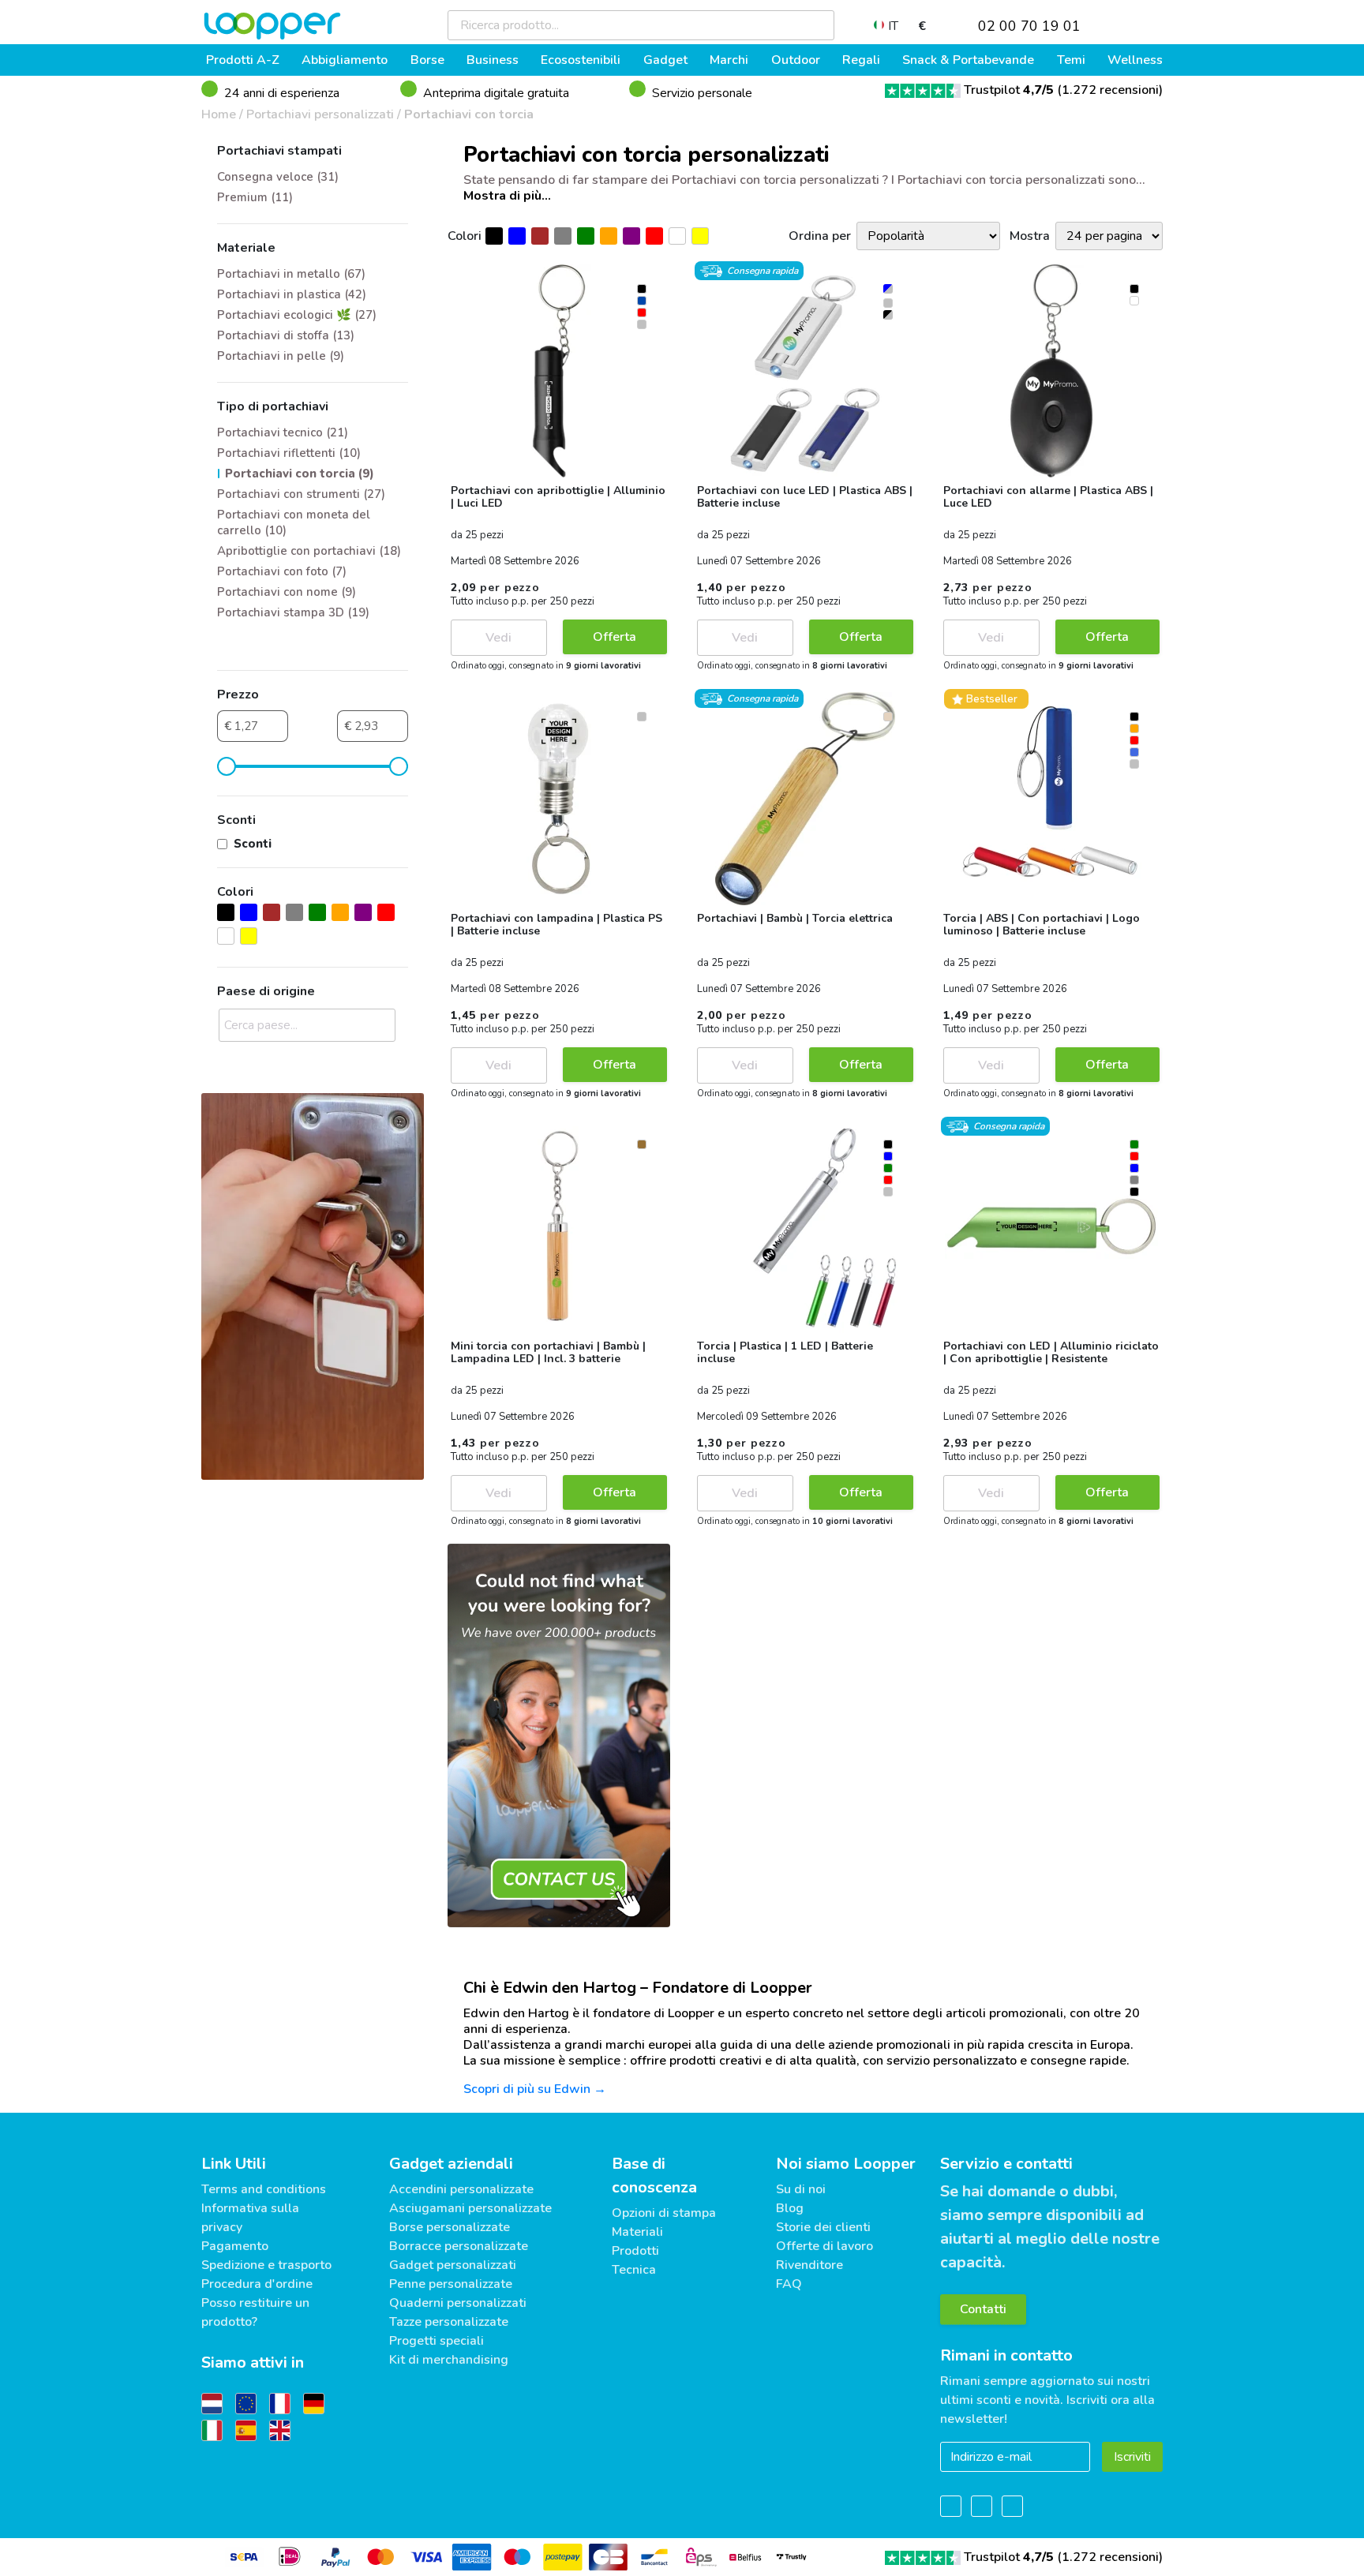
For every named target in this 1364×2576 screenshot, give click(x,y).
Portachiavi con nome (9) (287, 592)
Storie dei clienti (823, 2227)
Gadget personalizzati (453, 2265)
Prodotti (635, 2251)
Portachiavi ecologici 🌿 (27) (297, 315)
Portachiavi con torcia (469, 114)
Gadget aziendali (451, 2164)
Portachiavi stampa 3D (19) (293, 612)
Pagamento (235, 2246)
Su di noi (801, 2189)
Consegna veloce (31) (278, 177)
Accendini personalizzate (461, 2189)
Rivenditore (809, 2265)
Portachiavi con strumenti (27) (301, 494)
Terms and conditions (264, 2189)
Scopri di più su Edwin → (535, 2089)
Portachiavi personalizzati (320, 114)
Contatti (983, 2309)
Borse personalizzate (450, 2227)
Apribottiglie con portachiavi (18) (309, 551)
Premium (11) (255, 197)
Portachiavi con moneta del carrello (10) (294, 522)
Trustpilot (1009, 90)
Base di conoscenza (654, 2175)
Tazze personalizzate (449, 2322)
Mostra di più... (507, 196)
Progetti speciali (437, 2341)
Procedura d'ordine (257, 2284)
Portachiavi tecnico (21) (283, 432)
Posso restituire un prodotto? (255, 2312)
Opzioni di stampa (664, 2213)
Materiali (637, 2232)
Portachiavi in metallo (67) (291, 274)
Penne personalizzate (451, 2284)
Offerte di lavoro (824, 2246)
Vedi (498, 638)
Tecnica (634, 2270)
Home (219, 114)
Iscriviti (1132, 2457)
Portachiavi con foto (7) (282, 571)
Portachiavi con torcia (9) (300, 474)
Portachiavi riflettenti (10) (289, 453)
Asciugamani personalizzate (470, 2208)
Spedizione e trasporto (266, 2265)
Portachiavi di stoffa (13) (286, 335)
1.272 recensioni (1110, 90)
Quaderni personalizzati (458, 2303)
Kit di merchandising (449, 2360)
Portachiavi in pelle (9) (281, 356)
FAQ (789, 2284)
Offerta (615, 637)
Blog (790, 2208)
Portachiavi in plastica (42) (292, 294)
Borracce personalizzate (459, 2246)
